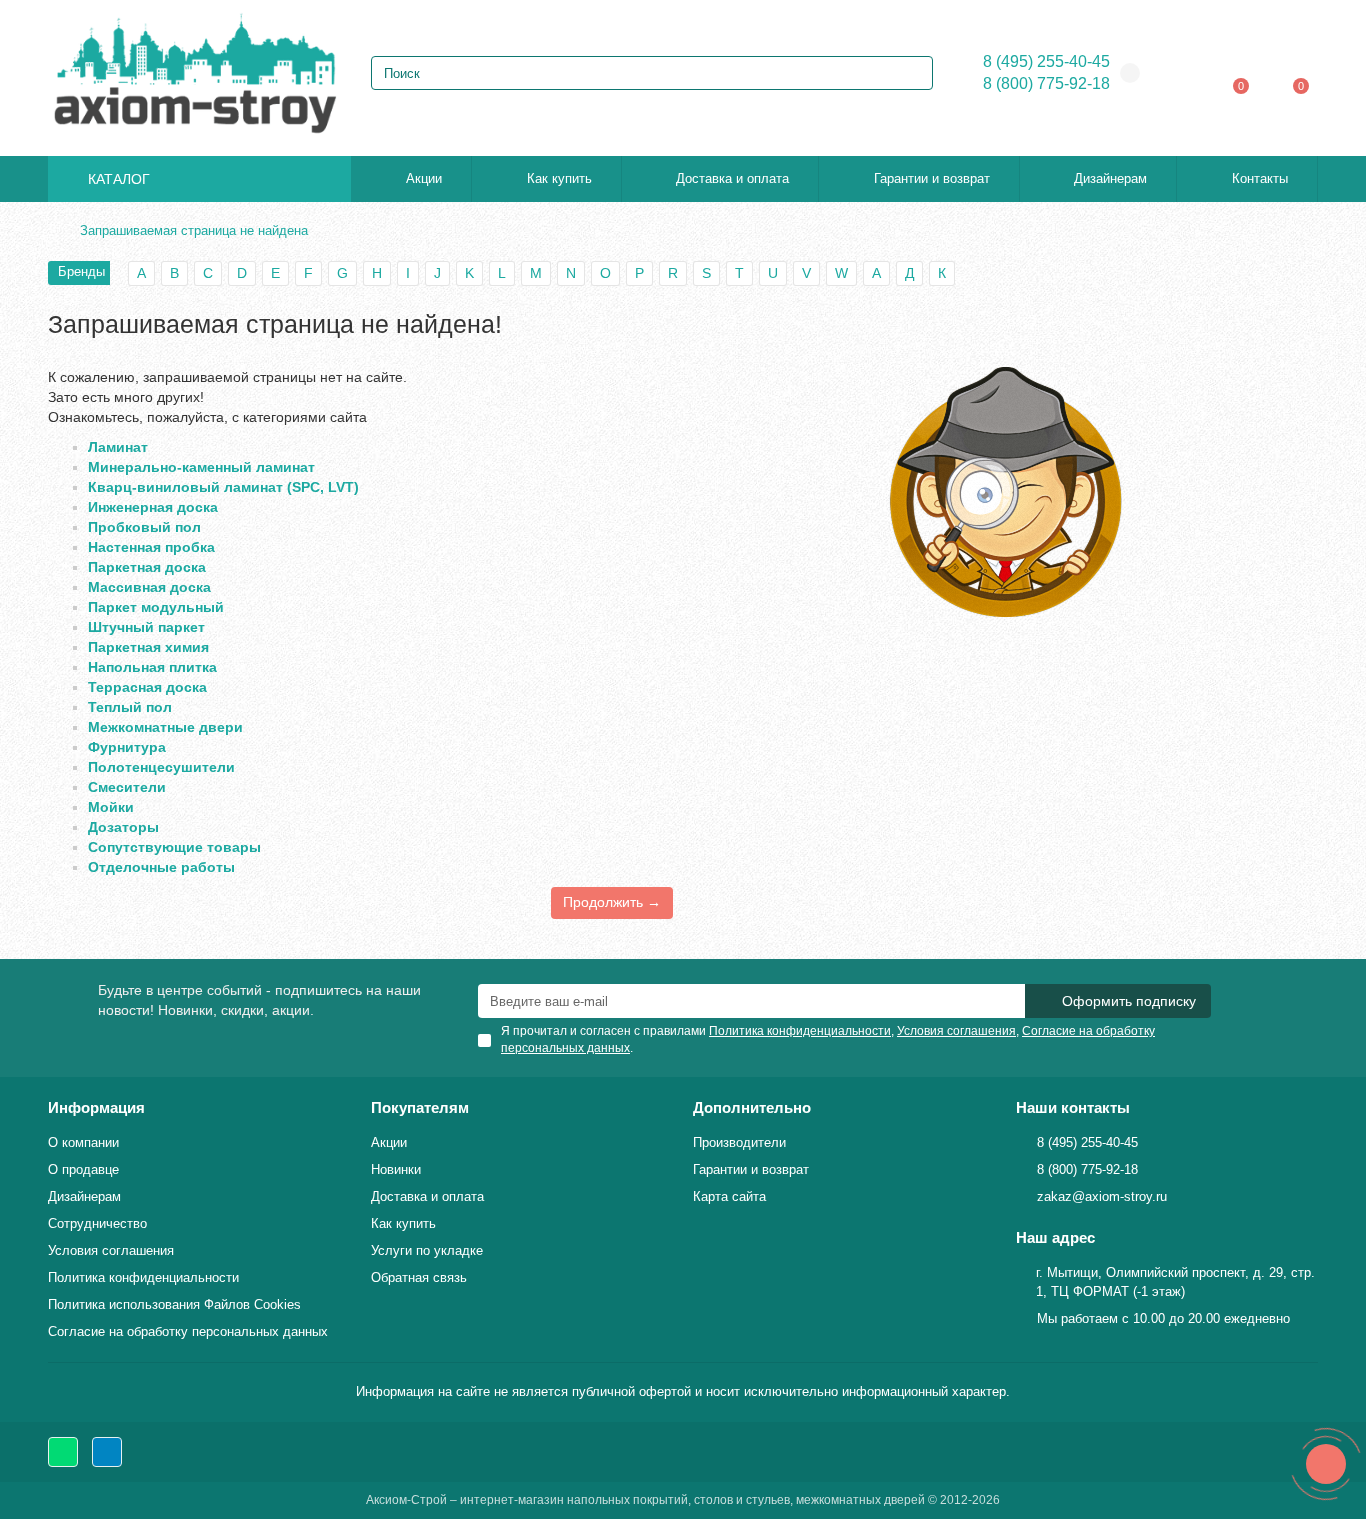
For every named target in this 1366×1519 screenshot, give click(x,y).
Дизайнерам (1110, 178)
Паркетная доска (147, 567)
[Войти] (1188, 72)
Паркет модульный (156, 607)
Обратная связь (419, 1277)
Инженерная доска (153, 507)
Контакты (1260, 178)
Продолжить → (612, 902)
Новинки (396, 1169)
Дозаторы (123, 827)
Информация (96, 1107)
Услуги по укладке (427, 1250)
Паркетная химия (148, 647)
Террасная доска (147, 687)
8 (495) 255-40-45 (1046, 61)
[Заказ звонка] (1326, 1464)
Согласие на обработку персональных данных (188, 1331)
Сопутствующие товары (174, 847)
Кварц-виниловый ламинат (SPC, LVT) (223, 487)
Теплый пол (130, 707)
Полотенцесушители (161, 767)
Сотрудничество (97, 1223)
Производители (739, 1142)
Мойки (111, 807)
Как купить (559, 178)
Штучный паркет (146, 627)
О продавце (83, 1169)
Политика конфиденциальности (143, 1277)
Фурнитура (127, 747)
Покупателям (420, 1107)
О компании (83, 1142)
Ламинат (118, 447)
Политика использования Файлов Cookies (174, 1304)
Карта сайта (729, 1196)
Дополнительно (752, 1107)
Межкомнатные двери (165, 727)
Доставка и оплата (732, 178)
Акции (424, 178)
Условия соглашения (111, 1250)
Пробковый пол (144, 527)
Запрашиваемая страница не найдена (194, 230)
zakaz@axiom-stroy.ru (1102, 1196)
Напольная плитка (152, 667)
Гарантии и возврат (932, 178)
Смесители (127, 787)
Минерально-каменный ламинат (201, 467)
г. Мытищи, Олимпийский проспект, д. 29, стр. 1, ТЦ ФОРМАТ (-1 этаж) (1175, 1282)
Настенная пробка (151, 547)
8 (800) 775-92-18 (1046, 83)
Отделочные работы (161, 867)
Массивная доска (149, 587)
